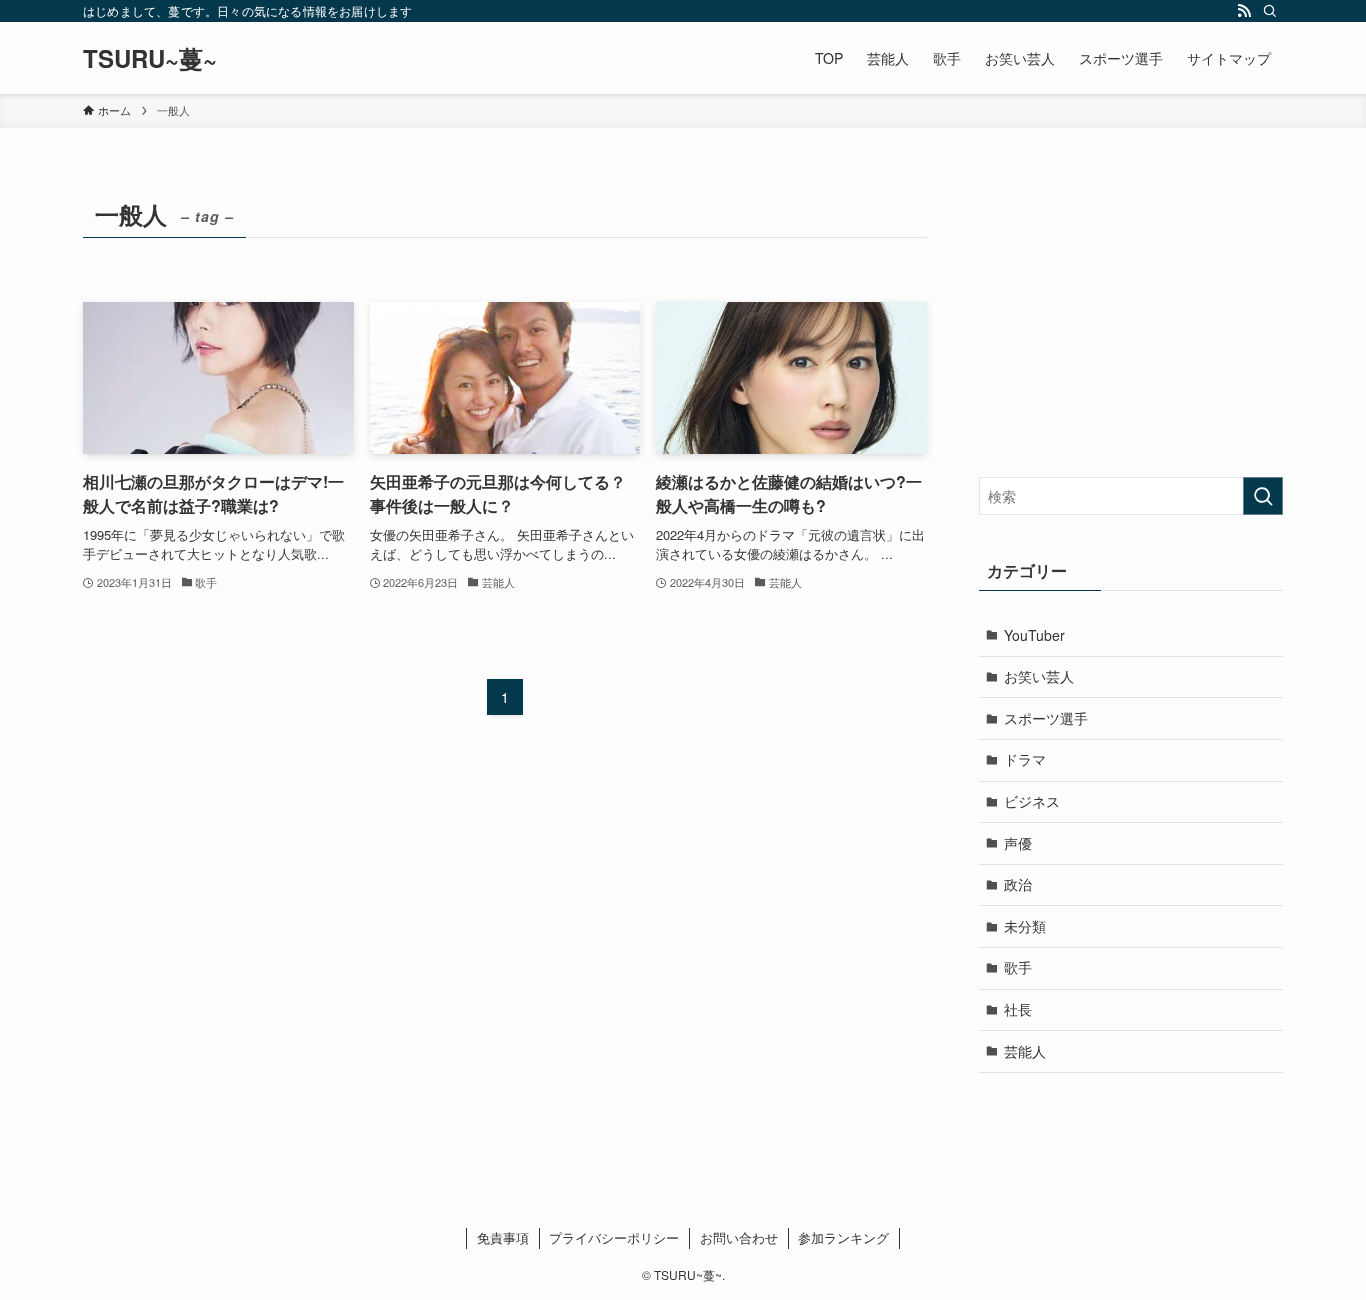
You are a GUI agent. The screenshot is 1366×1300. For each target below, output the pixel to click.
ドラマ (1025, 759)
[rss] (1244, 11)
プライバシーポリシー (614, 1237)
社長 (1018, 1009)
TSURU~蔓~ (150, 58)
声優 (1018, 843)
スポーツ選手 (1046, 718)
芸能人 (1025, 1051)
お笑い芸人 (1039, 676)
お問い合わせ (739, 1237)
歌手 (1018, 967)
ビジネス (1032, 801)
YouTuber (1034, 635)
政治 (1018, 884)
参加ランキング (843, 1237)
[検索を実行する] (1263, 496)
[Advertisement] (1131, 317)
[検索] (1270, 11)
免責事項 (503, 1237)
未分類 (1025, 926)
